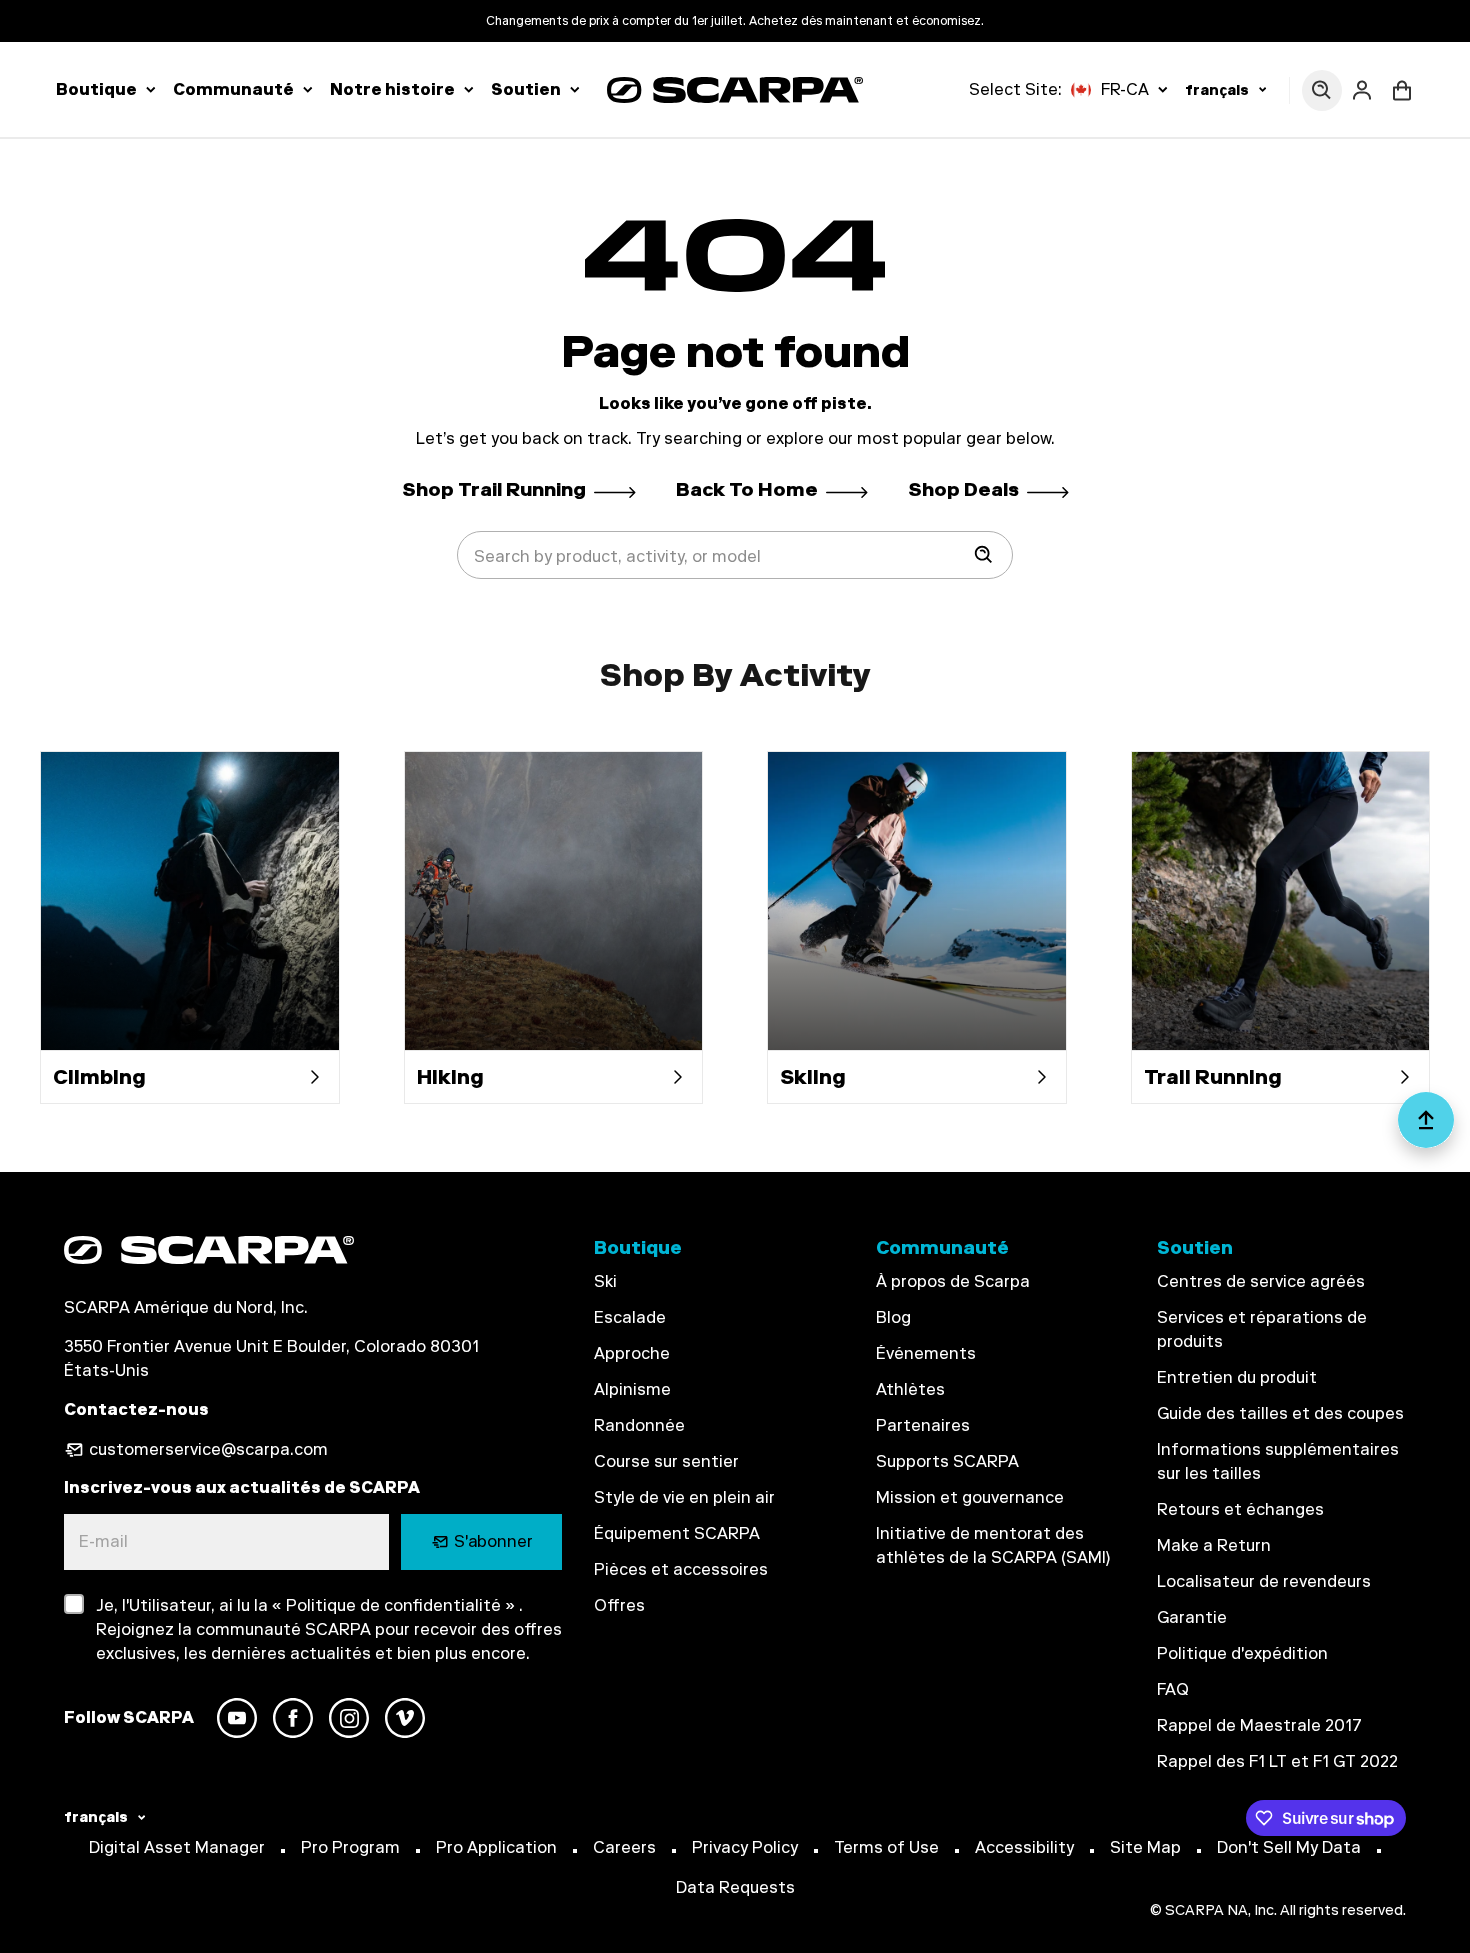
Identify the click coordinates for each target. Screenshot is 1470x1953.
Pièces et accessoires (681, 1569)
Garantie (1192, 1617)
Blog (893, 1317)
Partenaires (923, 1425)
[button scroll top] (1426, 1128)
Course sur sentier (666, 1461)
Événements (926, 1353)
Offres (619, 1605)
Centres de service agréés (1261, 1281)
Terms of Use (886, 1847)
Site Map (1145, 1847)
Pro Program (350, 1847)
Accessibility (1024, 1847)
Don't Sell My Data (1289, 1847)
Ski (605, 1281)
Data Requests (735, 1887)
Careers (624, 1847)
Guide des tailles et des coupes (1280, 1413)
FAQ (1173, 1689)
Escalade (630, 1317)
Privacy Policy (745, 1847)
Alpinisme (632, 1389)
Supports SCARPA (947, 1461)
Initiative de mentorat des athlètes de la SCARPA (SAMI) (993, 1545)
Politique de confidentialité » (398, 1605)
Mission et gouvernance (970, 1497)
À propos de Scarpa (953, 1281)
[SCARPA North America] (735, 89)
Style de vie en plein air (684, 1497)
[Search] (984, 555)
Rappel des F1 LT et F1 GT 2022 (1277, 1761)
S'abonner (493, 1541)
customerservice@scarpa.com (208, 1449)
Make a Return (1214, 1545)
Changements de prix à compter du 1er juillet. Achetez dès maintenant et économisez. (735, 21)
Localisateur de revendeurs (1264, 1581)
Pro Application (496, 1847)
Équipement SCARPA (677, 1533)
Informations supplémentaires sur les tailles (1278, 1461)
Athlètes (910, 1389)
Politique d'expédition (1242, 1653)
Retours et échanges (1240, 1509)
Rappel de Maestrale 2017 (1259, 1725)
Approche (632, 1353)
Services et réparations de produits (1262, 1329)
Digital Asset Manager (177, 1847)
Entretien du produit (1237, 1377)
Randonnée (639, 1425)
